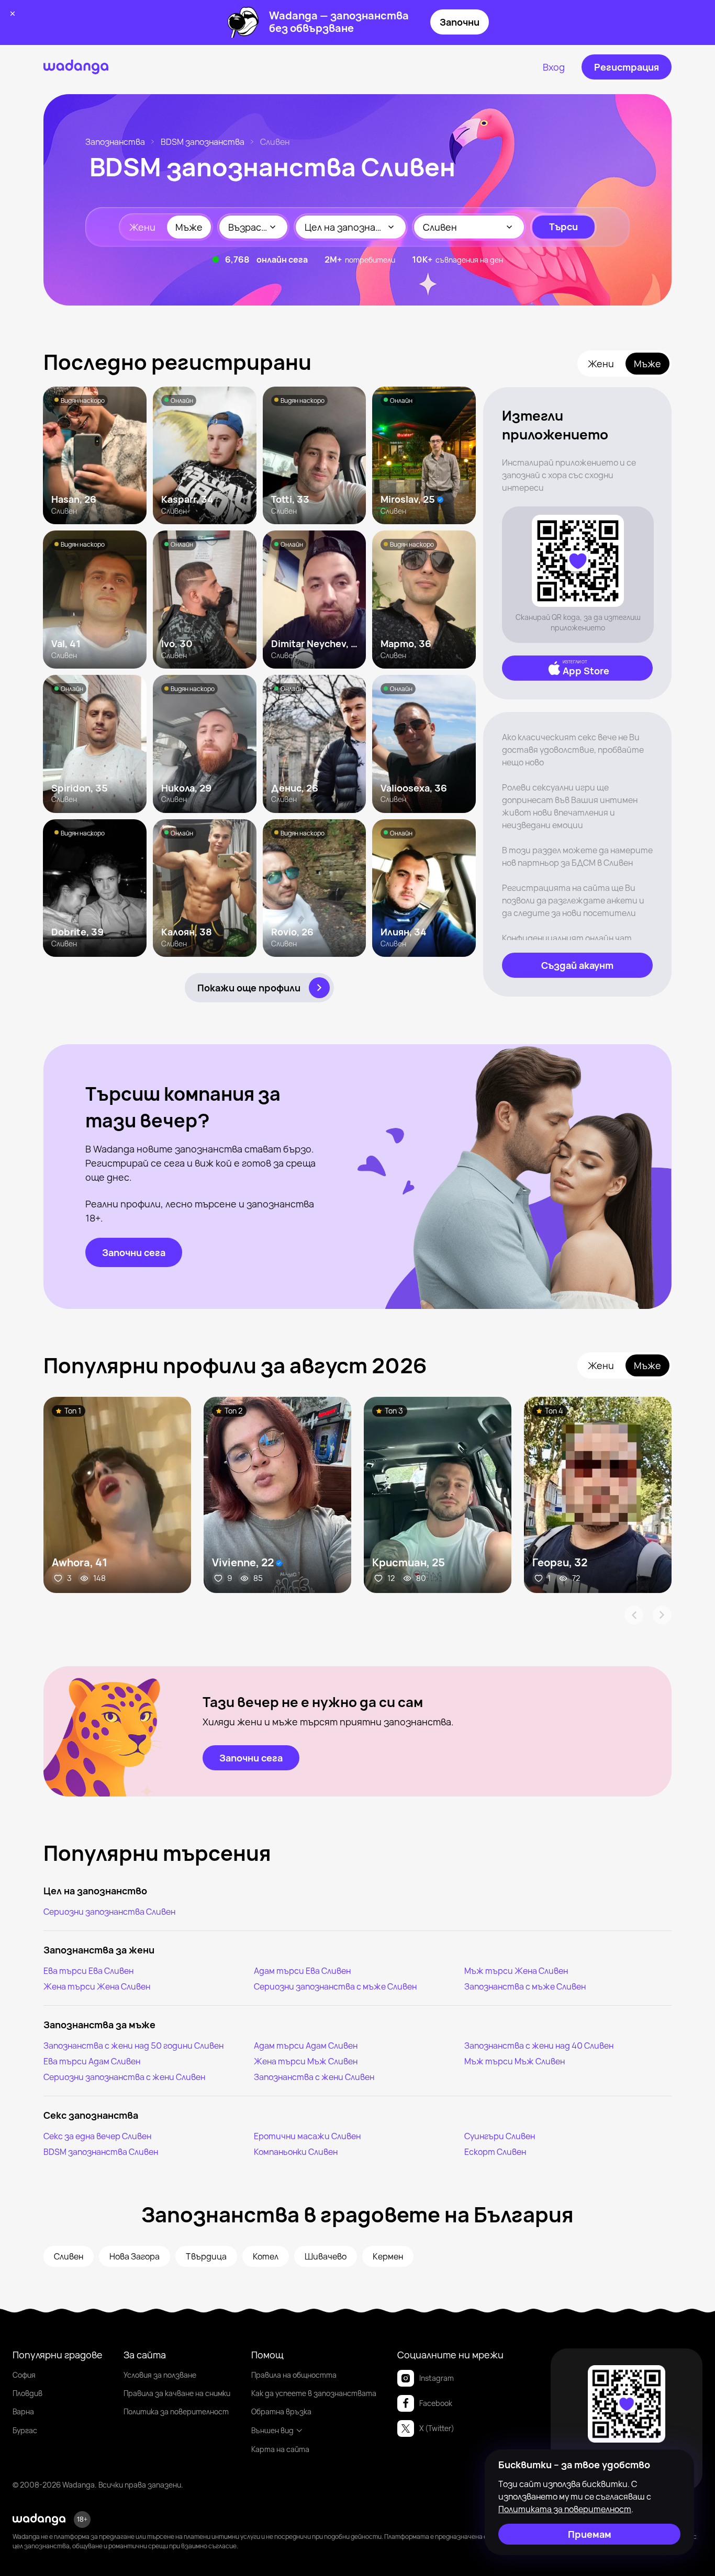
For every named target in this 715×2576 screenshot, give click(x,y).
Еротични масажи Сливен (307, 2136)
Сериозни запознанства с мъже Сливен (335, 1986)
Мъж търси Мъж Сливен (515, 2061)
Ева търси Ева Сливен (88, 1971)
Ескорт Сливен (495, 2152)
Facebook (436, 2403)
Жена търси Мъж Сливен (306, 2061)
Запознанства (115, 142)
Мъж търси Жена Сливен (516, 1971)
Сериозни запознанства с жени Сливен (124, 2077)
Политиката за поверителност (565, 2509)
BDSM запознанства (203, 142)
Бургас (25, 2430)
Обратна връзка (281, 2411)
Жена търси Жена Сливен (97, 1986)
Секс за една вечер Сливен (97, 2136)
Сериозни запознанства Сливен (109, 1912)
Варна (23, 2411)
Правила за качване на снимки (177, 2393)
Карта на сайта (280, 2449)
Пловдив (27, 2393)
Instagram (437, 2378)
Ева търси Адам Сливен (92, 2061)
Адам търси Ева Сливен (302, 1971)
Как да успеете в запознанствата (314, 2393)
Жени (142, 227)
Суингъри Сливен (500, 2136)
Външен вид (272, 2430)
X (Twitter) (437, 2428)
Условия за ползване (160, 2375)
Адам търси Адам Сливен (306, 2046)
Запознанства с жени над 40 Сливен (539, 2046)
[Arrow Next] (662, 1615)
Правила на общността (294, 2375)
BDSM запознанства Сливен (101, 2152)
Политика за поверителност (176, 2411)
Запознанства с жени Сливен (314, 2077)
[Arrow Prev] (634, 1615)
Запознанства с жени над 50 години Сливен (133, 2046)
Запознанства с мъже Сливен (525, 1986)
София (24, 2375)
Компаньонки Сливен (296, 2152)
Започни (460, 22)
